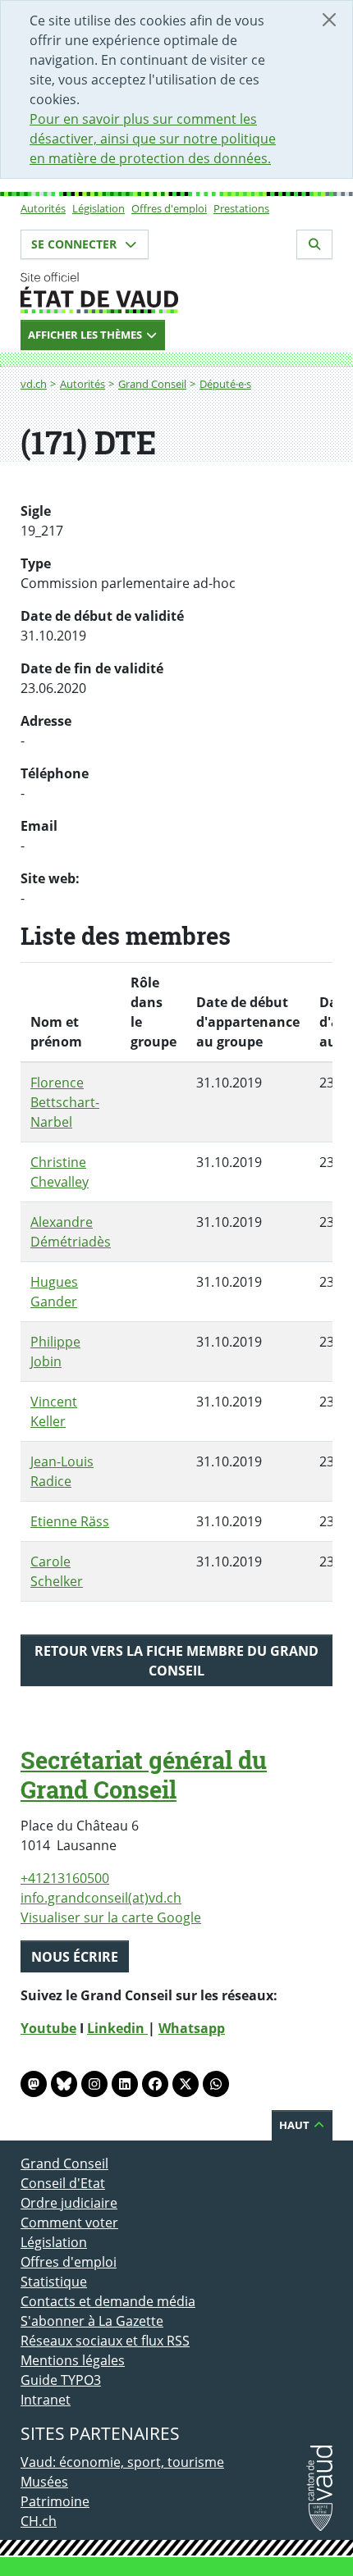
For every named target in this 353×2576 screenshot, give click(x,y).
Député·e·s (225, 384)
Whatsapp (192, 2028)
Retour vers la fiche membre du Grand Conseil (176, 1661)
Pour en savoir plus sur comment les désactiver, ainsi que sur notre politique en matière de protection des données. (153, 139)
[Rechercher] (314, 244)
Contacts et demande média (108, 2301)
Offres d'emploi (169, 208)
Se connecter (76, 244)
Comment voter (69, 2223)
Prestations (241, 208)
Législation (99, 208)
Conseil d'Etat (63, 2183)
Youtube (48, 2028)
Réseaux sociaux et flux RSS (105, 2341)
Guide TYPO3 (61, 2380)
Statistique (54, 2282)
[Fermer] (329, 20)
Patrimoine (55, 2501)
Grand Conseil (152, 384)
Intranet (46, 2400)
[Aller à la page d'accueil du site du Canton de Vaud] (176, 293)
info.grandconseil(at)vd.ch (101, 1898)
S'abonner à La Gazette (92, 2321)
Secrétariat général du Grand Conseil (144, 1775)
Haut (296, 2125)
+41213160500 (65, 1878)
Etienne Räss (70, 1521)
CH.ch (39, 2521)
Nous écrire (75, 1957)
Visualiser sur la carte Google (111, 1917)
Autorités (43, 208)
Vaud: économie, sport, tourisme (122, 2462)
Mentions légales (73, 2360)
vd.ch (34, 384)
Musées (44, 2482)
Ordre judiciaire (69, 2203)
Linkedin (117, 2028)
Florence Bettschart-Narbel (65, 1102)
